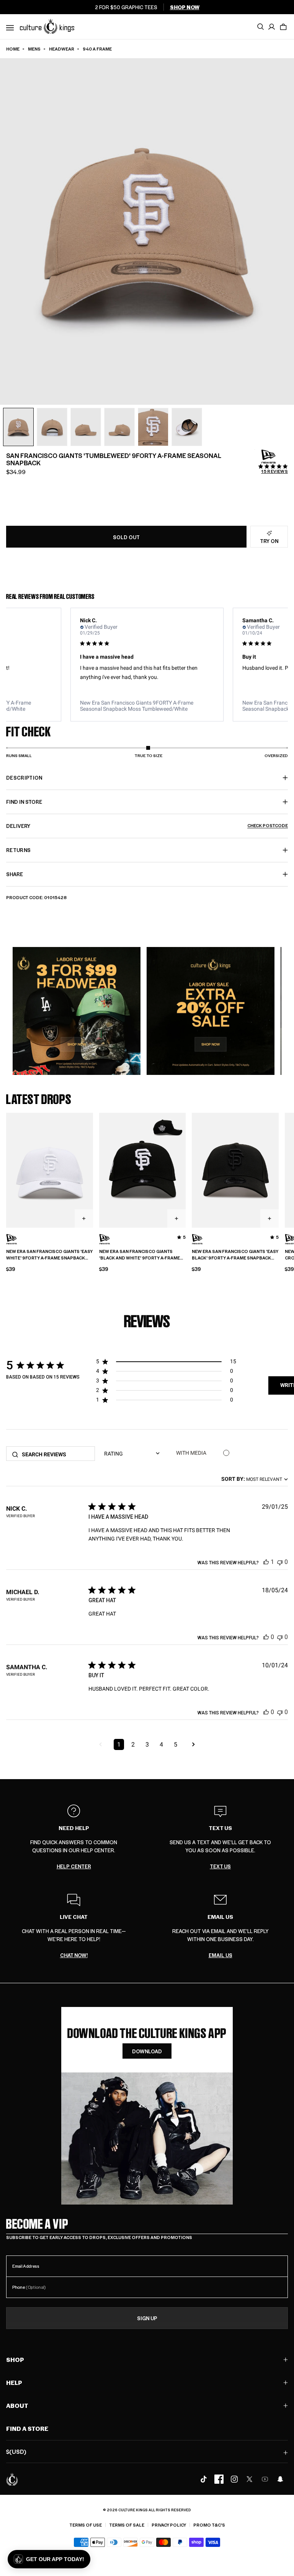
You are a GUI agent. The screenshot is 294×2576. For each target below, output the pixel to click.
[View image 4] (119, 427)
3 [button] (147, 1744)
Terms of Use (86, 2525)
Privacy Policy (169, 2525)
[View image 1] (18, 427)
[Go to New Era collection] (269, 457)
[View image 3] (86, 427)
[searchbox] (56, 1454)
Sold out (126, 537)
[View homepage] (47, 26)
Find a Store (27, 2428)
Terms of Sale (127, 2525)
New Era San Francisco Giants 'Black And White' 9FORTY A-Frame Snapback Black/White (140, 1255)
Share (15, 874)
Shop (15, 2359)
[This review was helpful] (266, 1562)
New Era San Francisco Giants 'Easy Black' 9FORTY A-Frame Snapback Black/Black (235, 1255)
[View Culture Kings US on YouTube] (265, 2479)
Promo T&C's (209, 2525)
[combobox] (255, 1479)
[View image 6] (187, 427)
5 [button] (176, 1744)
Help (14, 2382)
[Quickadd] (84, 1218)
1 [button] (119, 1744)
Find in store (24, 802)
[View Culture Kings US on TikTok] (204, 2479)
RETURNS (18, 850)
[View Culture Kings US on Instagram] (234, 2479)
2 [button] (133, 1744)
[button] (283, 27)
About (17, 2405)
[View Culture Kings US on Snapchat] (280, 2479)
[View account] (272, 27)
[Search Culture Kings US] (260, 27)
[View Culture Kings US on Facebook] (219, 2479)
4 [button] (161, 1744)
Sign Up (147, 2318)
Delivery (147, 826)
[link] (147, 706)
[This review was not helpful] (280, 1562)
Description (24, 778)
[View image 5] (153, 427)
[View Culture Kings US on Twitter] (250, 2479)
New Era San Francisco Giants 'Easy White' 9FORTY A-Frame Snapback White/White (49, 1255)
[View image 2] (52, 427)
